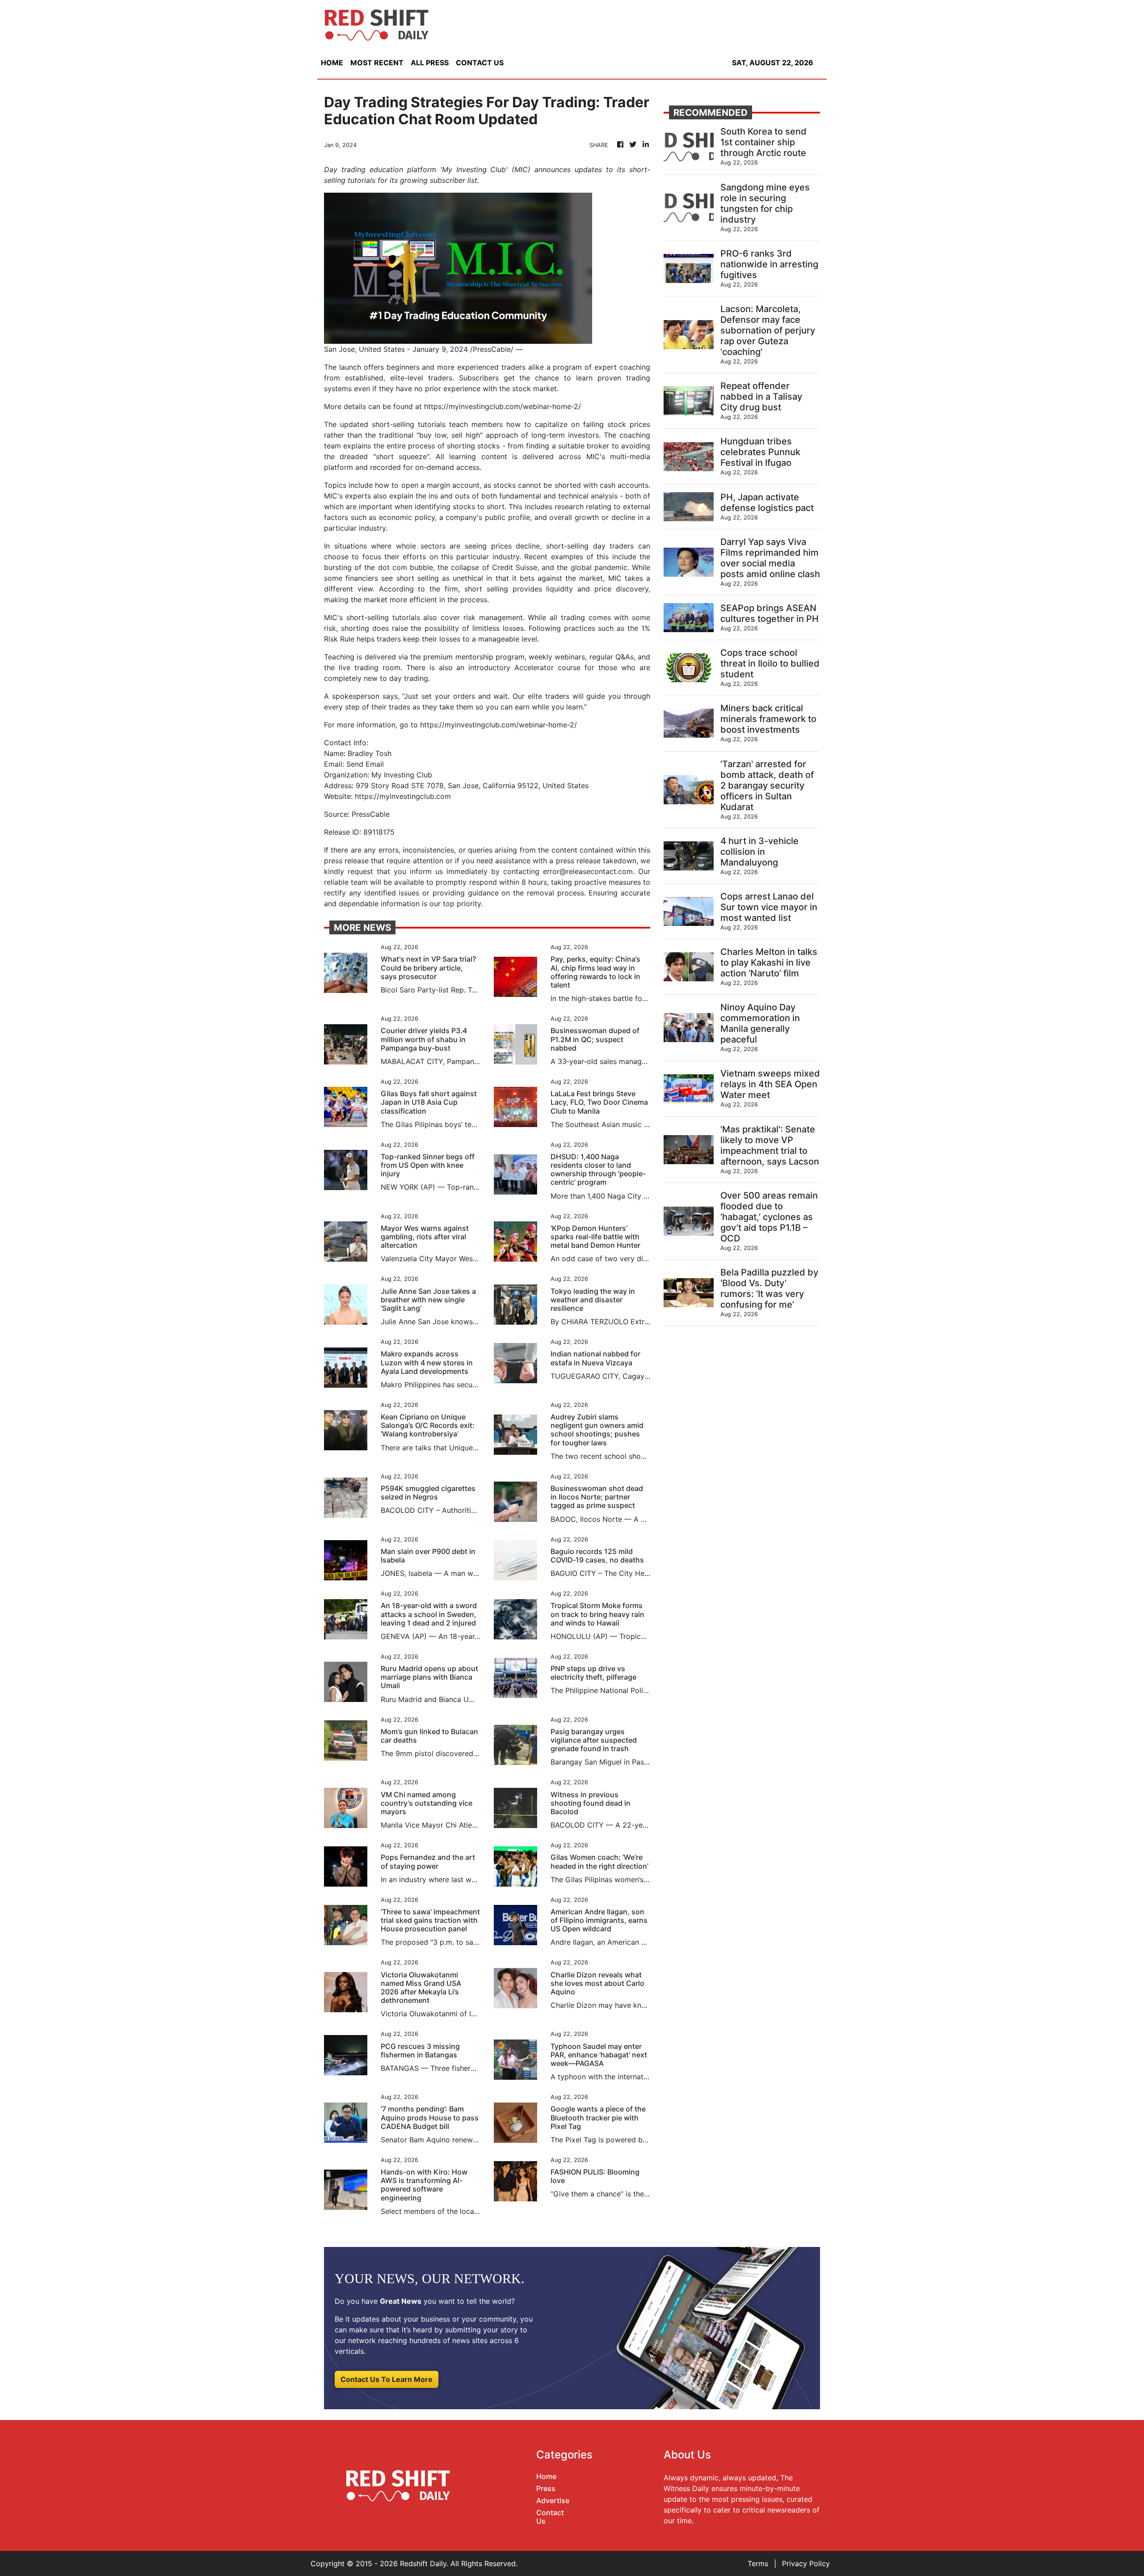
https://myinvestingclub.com (403, 796)
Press (546, 2488)
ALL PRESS (430, 63)
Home (546, 2476)
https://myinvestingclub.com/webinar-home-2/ (503, 406)
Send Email (365, 764)
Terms (758, 2563)
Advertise (553, 2500)
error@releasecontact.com (588, 871)
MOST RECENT (377, 63)
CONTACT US (480, 63)
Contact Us (550, 2517)
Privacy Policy (806, 2563)
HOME (332, 63)
